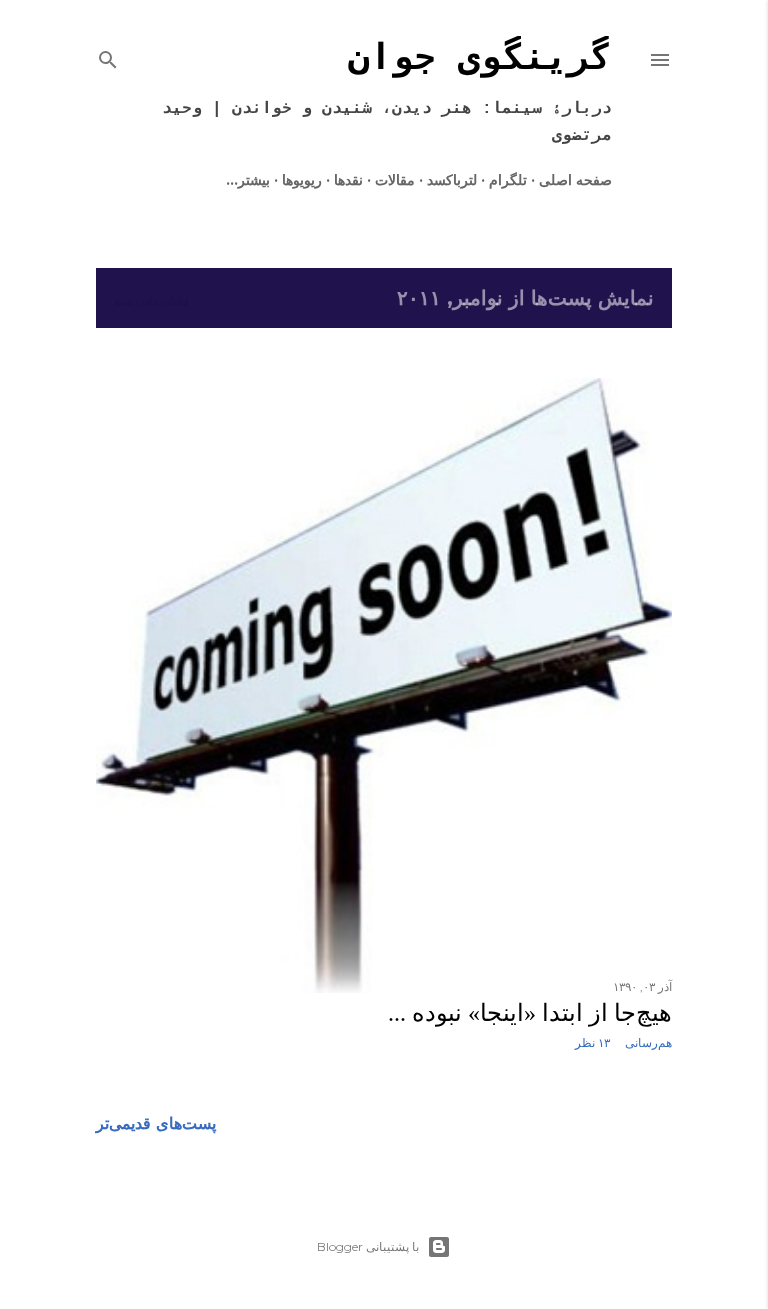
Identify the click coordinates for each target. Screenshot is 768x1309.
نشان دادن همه (151, 300)
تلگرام (508, 180)
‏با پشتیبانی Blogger (368, 1246)
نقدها (348, 180)
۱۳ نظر (592, 1042)
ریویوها (302, 180)
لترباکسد (452, 180)
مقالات (395, 180)
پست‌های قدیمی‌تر (156, 1123)
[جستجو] (108, 56)
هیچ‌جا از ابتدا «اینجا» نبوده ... (530, 1013)
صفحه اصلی (575, 180)
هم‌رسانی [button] (648, 1042)
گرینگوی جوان (480, 59)
